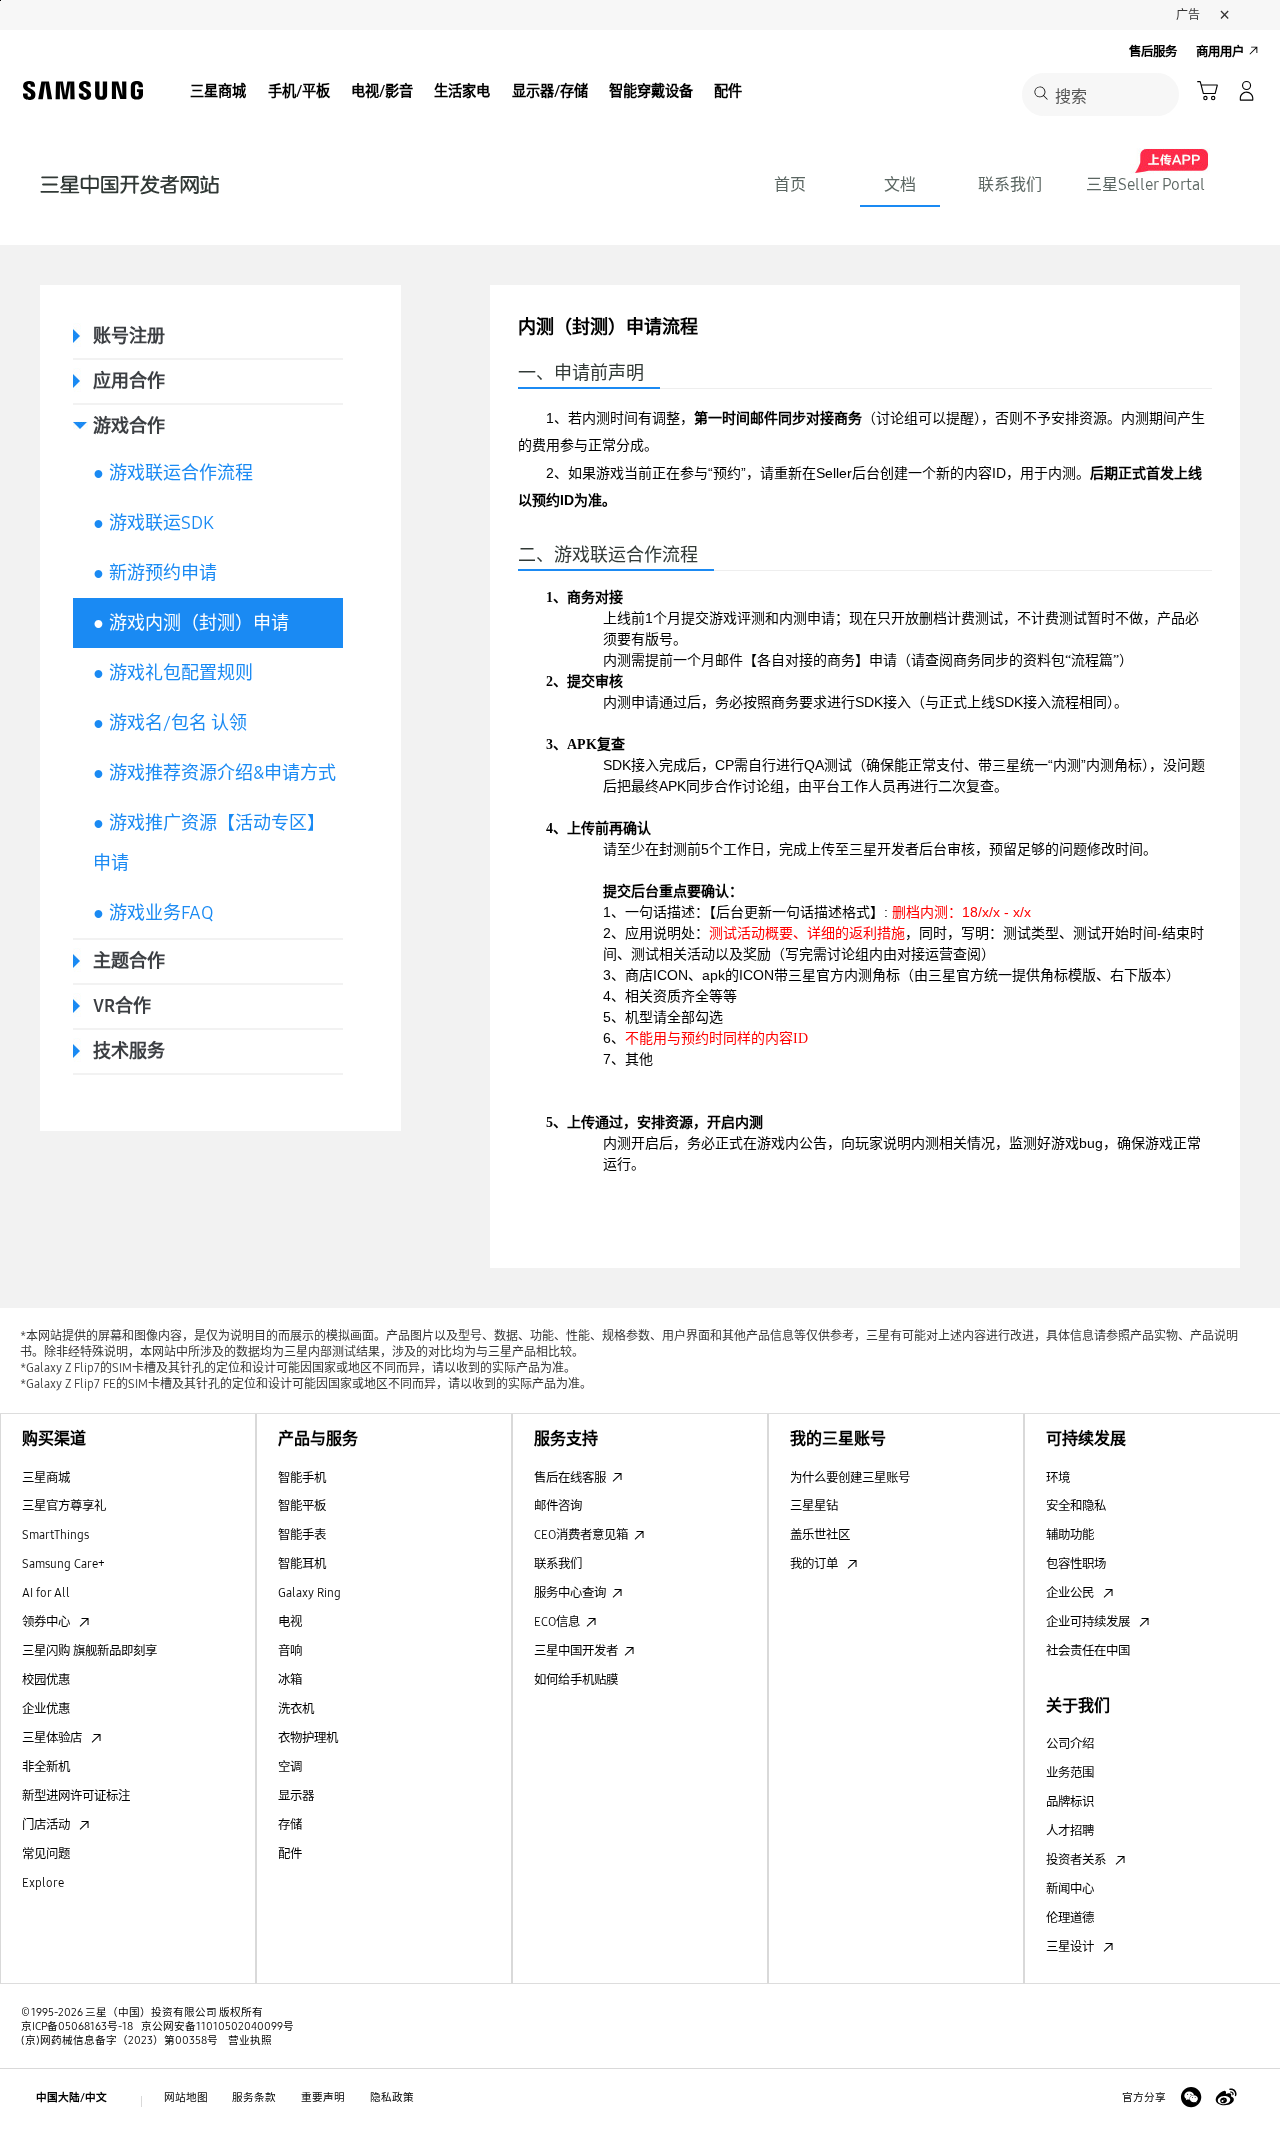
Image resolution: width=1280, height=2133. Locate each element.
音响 (290, 1650)
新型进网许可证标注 (76, 1795)
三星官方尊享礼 (64, 1505)
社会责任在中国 (1088, 1650)
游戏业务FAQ (153, 913)
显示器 (296, 1795)
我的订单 (815, 1563)
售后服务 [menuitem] (1153, 51)
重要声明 (323, 2097)
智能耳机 (302, 1563)
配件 (290, 1853)
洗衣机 (296, 1708)
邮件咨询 (558, 1505)
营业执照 (246, 2040)
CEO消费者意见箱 (581, 1534)
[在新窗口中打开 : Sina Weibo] (1226, 2098)
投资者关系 (1077, 1859)
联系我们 (1010, 184)
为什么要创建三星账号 (850, 1477)
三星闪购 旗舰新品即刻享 (89, 1650)
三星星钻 (814, 1505)
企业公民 (1071, 1592)
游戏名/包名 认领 (170, 723)
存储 (290, 1824)
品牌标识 (1070, 1801)
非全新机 (46, 1766)
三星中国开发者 (576, 1650)
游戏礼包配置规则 (173, 673)
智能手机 (302, 1477)
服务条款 (254, 2097)
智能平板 (302, 1505)
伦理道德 (1070, 1917)
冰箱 (290, 1679)
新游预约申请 (155, 573)
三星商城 (46, 1477)
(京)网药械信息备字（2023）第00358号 (119, 2040)
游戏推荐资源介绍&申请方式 (214, 773)
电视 (290, 1621)
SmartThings (55, 1534)
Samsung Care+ (63, 1563)
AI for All (46, 1592)
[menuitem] (218, 93)
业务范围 (1070, 1772)
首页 (790, 184)
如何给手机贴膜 (576, 1679)
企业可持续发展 (1089, 1621)
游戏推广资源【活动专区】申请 (209, 843)
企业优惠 (46, 1708)
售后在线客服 (570, 1477)
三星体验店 (53, 1737)
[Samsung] (82, 91)
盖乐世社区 (820, 1534)
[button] (1207, 91)
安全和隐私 (1076, 1505)
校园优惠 (46, 1679)
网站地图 (186, 2097)
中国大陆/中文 (71, 2097)
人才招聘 (1070, 1830)
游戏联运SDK (153, 523)
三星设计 (1071, 1946)
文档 (900, 184)
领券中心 (47, 1621)
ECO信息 (557, 1621)
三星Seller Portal (1145, 184)
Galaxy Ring (309, 1592)
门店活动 (47, 1824)
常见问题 (46, 1853)
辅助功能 (1070, 1534)
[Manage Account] (1246, 91)
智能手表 (302, 1534)
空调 (290, 1766)
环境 (1058, 1477)
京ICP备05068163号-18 (77, 2026)
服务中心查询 (570, 1592)
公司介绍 (1070, 1743)
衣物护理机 (308, 1737)
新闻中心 (1070, 1888)
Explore (43, 1882)
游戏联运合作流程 (173, 473)
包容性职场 (1076, 1563)
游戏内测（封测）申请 (191, 623)
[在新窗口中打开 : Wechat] (1191, 2098)
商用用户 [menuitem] (1220, 51)
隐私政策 (392, 2097)
